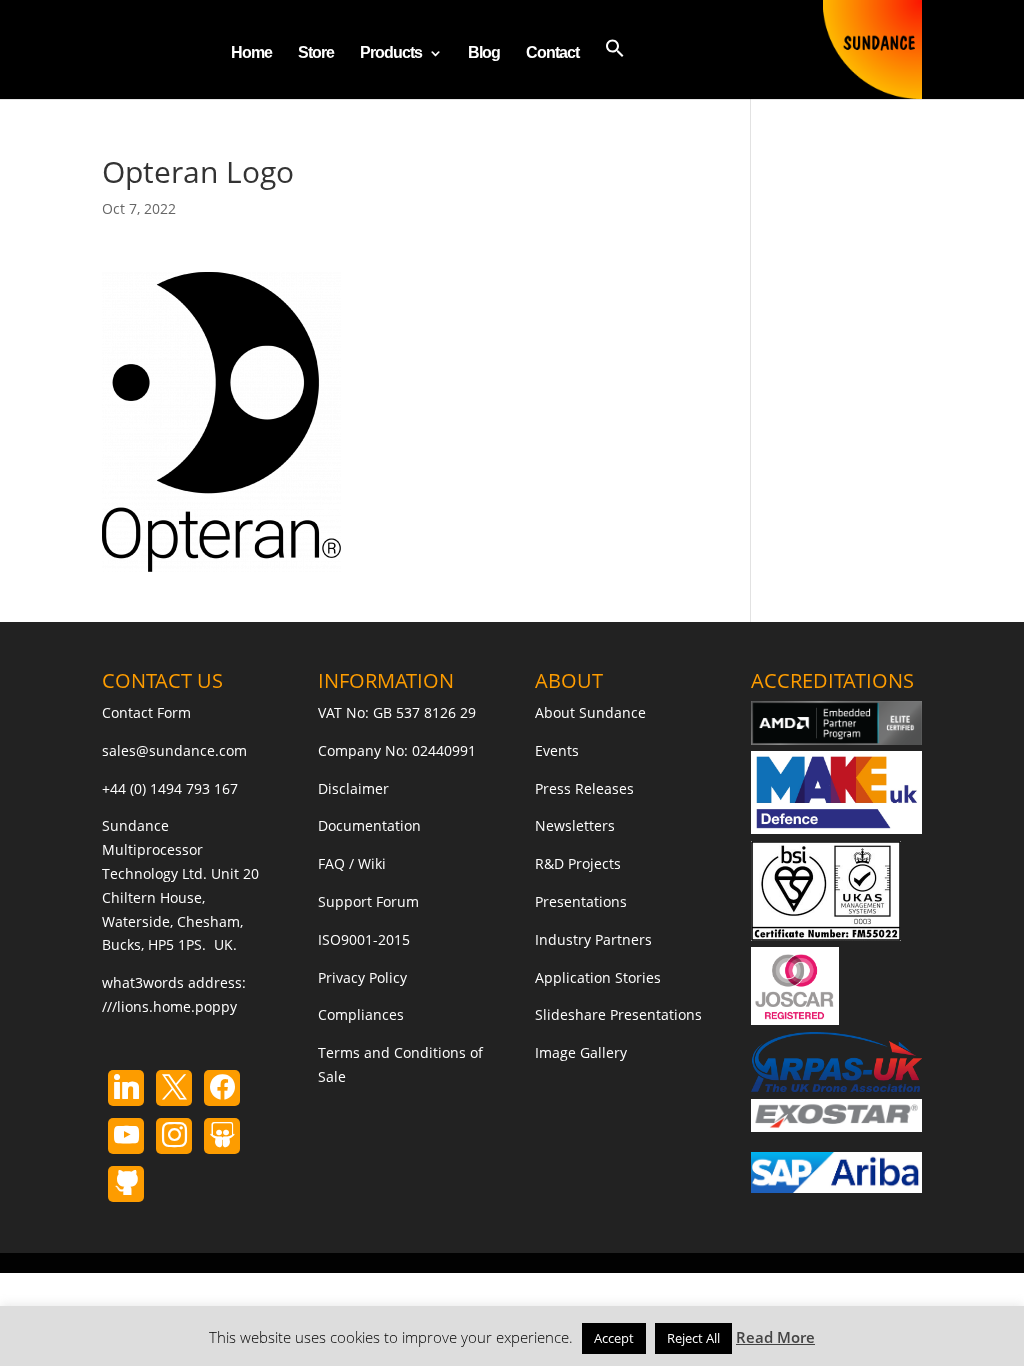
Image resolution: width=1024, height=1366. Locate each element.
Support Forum (368, 901)
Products (391, 53)
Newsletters (575, 825)
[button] (615, 68)
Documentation (369, 825)
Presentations (581, 901)
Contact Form (146, 712)
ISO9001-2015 (364, 939)
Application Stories (598, 977)
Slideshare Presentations (618, 1014)
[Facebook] (222, 1088)
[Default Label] (126, 1088)
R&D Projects (578, 863)
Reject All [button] (693, 1338)
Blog (484, 53)
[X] (174, 1088)
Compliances (361, 1014)
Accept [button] (614, 1338)
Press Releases (584, 788)
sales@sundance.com (174, 750)
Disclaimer (353, 788)
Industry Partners (593, 939)
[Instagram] (126, 1136)
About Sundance (590, 712)
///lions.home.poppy (169, 1006)
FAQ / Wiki (352, 863)
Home (251, 53)
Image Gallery (581, 1052)
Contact (552, 53)
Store (316, 53)
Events (557, 750)
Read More (775, 1337)
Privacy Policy (362, 977)
